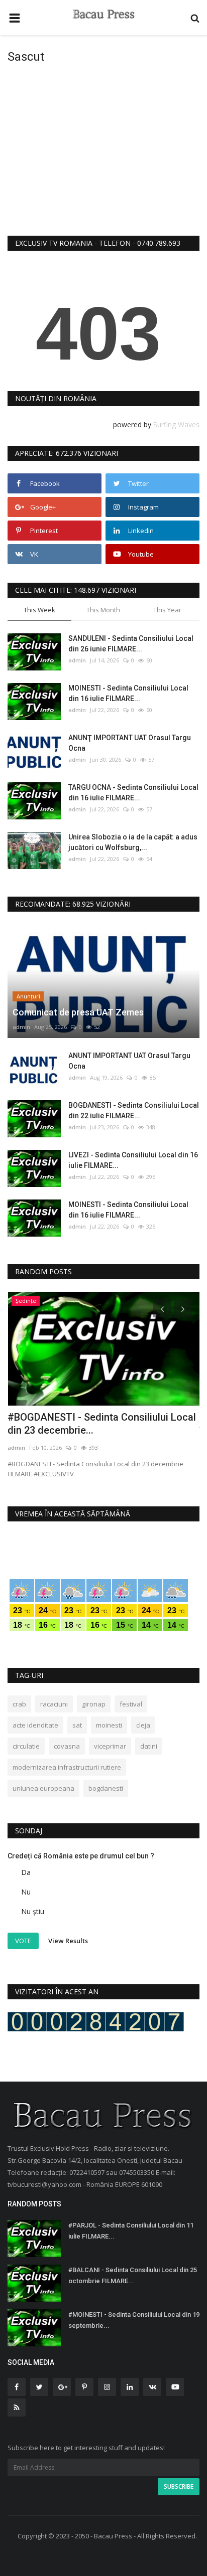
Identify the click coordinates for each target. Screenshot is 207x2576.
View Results (68, 1940)
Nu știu (33, 1911)
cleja (143, 1725)
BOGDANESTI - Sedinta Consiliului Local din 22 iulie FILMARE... (134, 1110)
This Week (39, 610)
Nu (26, 1892)
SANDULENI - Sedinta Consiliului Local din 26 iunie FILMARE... (131, 644)
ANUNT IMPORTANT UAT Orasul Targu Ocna (129, 1061)
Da (26, 1872)
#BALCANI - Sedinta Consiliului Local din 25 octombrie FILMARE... (133, 2275)
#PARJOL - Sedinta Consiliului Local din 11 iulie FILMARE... (131, 2231)
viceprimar (110, 1746)
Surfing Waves (176, 424)
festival (131, 1704)
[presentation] (162, 1308)
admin (77, 660)
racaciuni (54, 1704)
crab (19, 1704)
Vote (23, 1941)
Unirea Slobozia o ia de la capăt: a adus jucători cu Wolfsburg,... (133, 842)
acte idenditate (35, 1725)
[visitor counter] (96, 2021)
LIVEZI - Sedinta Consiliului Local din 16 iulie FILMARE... (133, 1160)
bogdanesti (106, 1788)
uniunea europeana (43, 1788)
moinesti (109, 1725)
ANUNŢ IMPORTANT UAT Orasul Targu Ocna (130, 743)
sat (77, 1725)
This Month (103, 610)
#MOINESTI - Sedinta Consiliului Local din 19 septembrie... (134, 2320)
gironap (94, 1704)
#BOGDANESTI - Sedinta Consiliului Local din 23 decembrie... (102, 1424)
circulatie (26, 1746)
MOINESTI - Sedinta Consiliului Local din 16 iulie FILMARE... (128, 693)
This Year (167, 610)
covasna (67, 1746)
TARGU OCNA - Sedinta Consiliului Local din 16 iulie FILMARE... (133, 793)
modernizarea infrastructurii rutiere (67, 1767)
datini (149, 1746)
